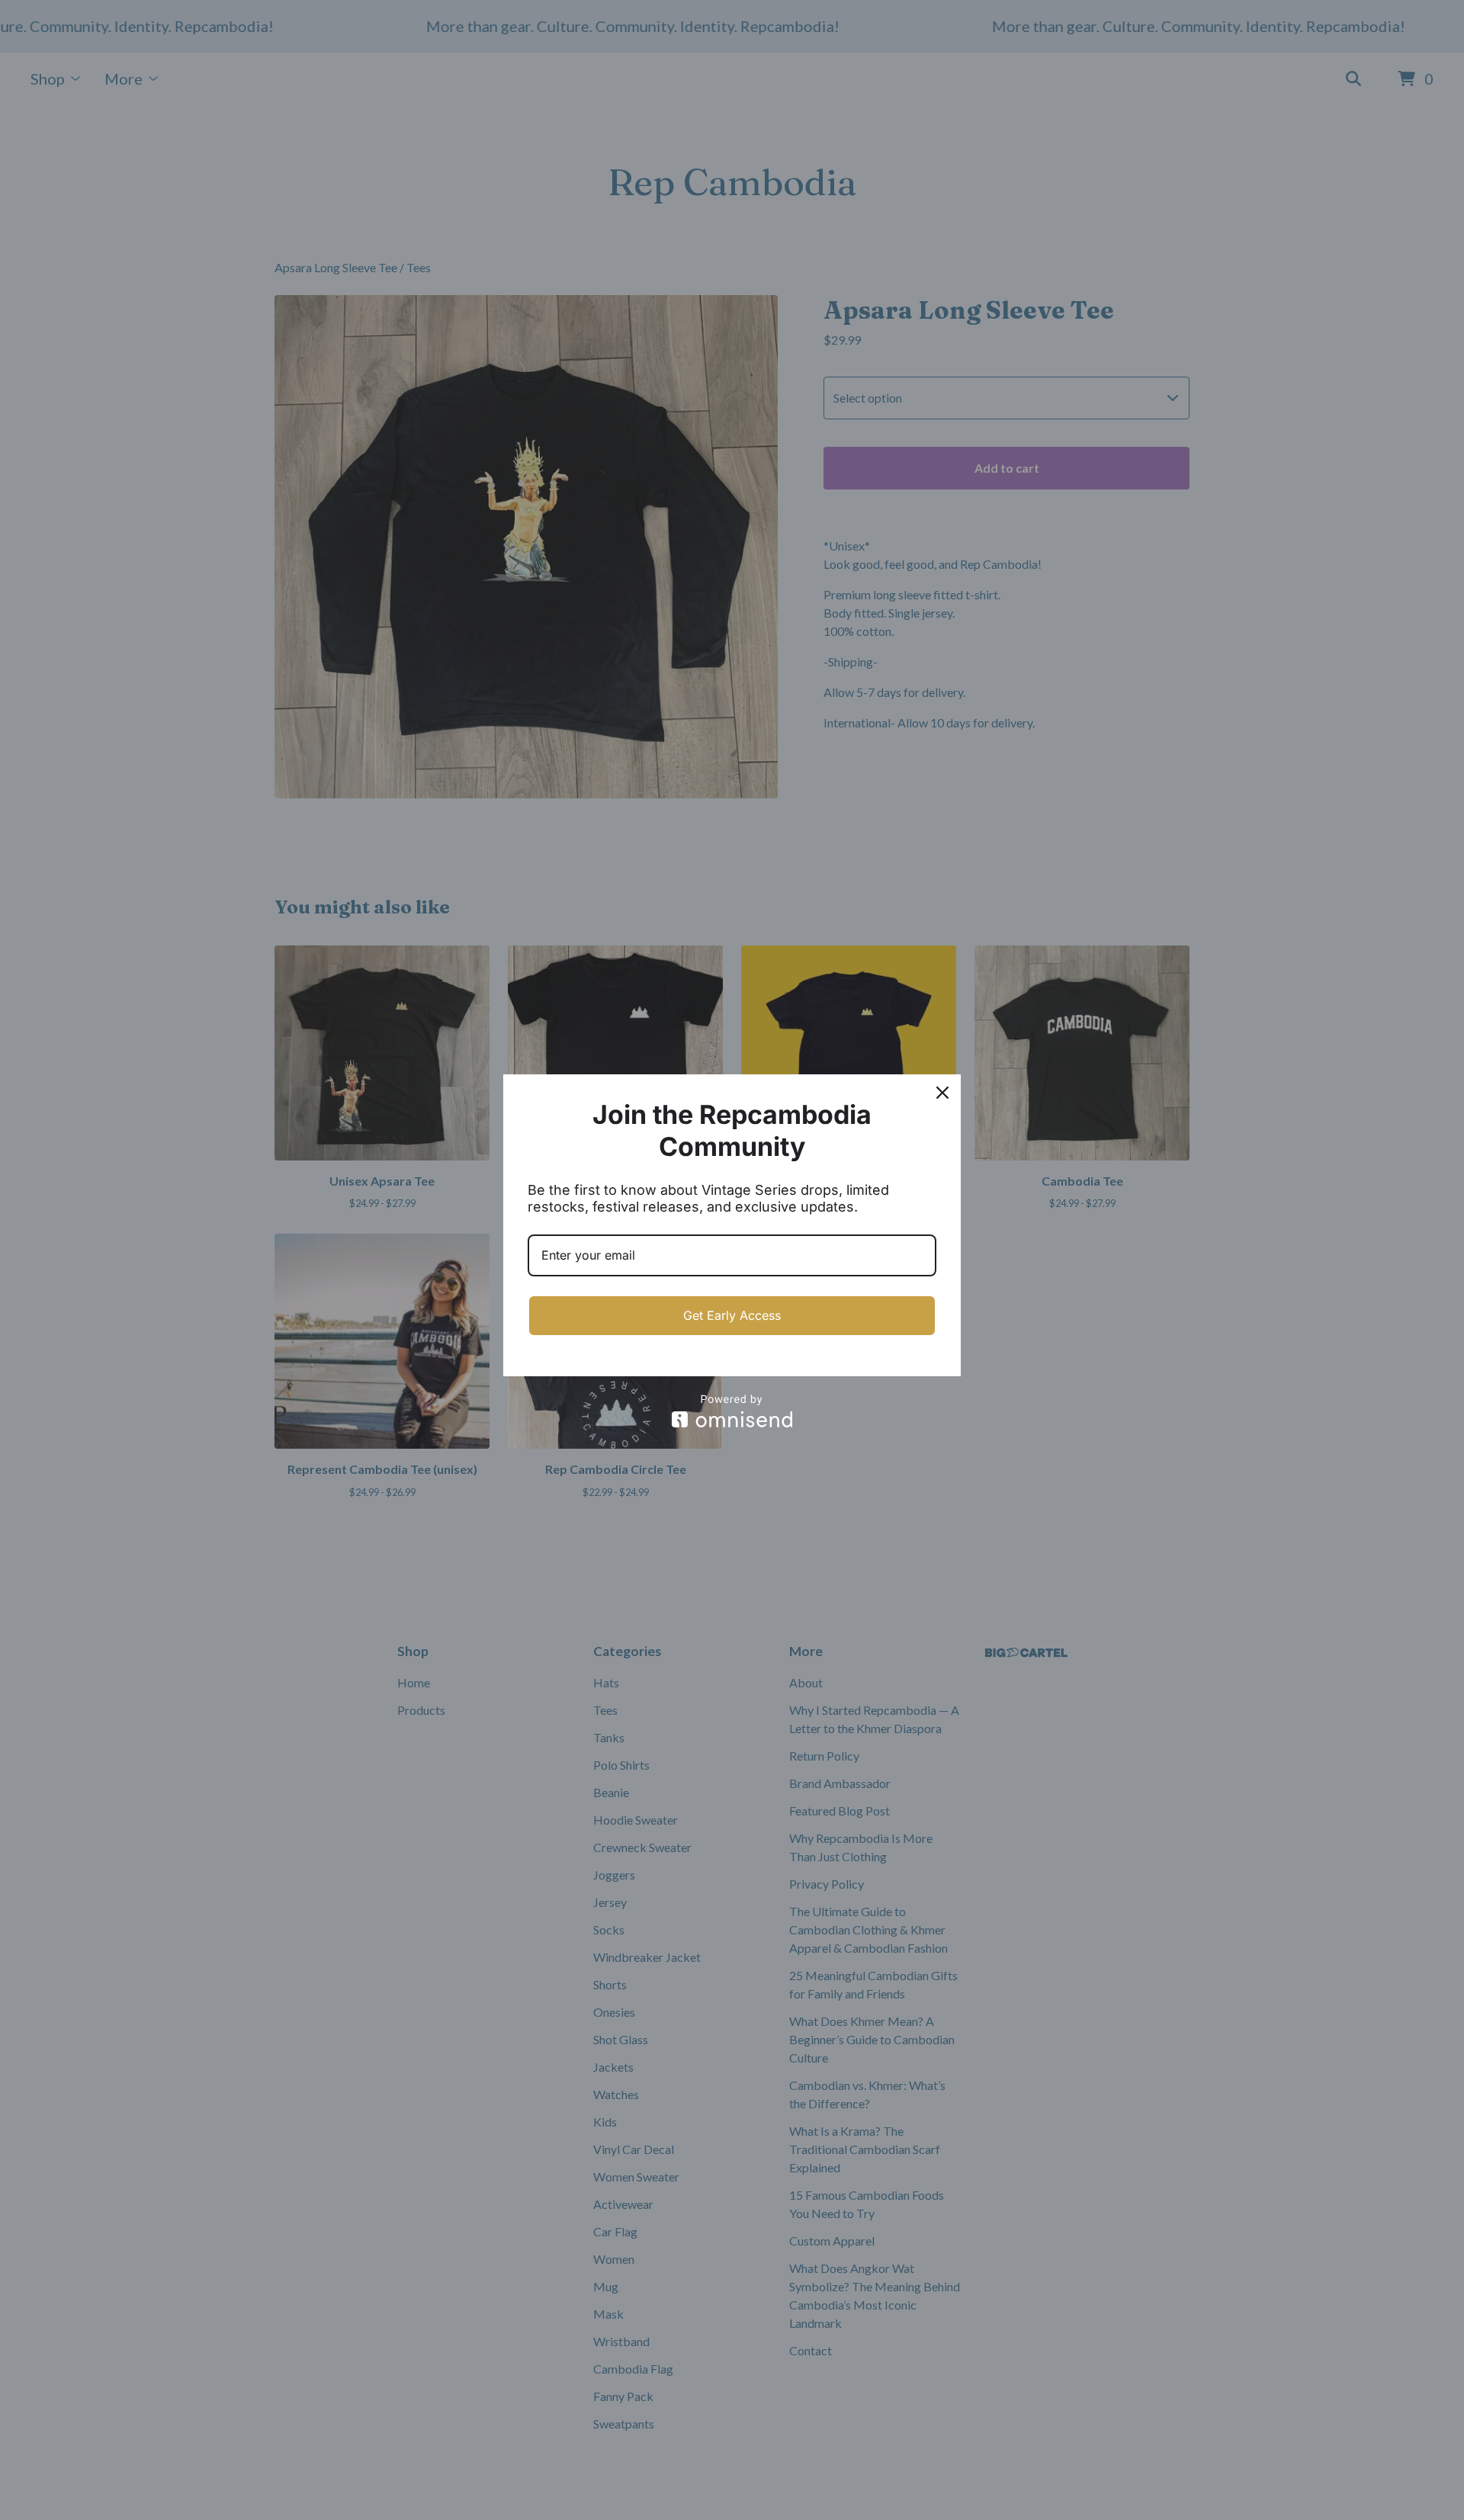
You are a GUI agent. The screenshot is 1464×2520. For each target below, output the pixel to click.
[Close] (942, 1093)
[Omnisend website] (732, 1411)
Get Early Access (732, 1315)
